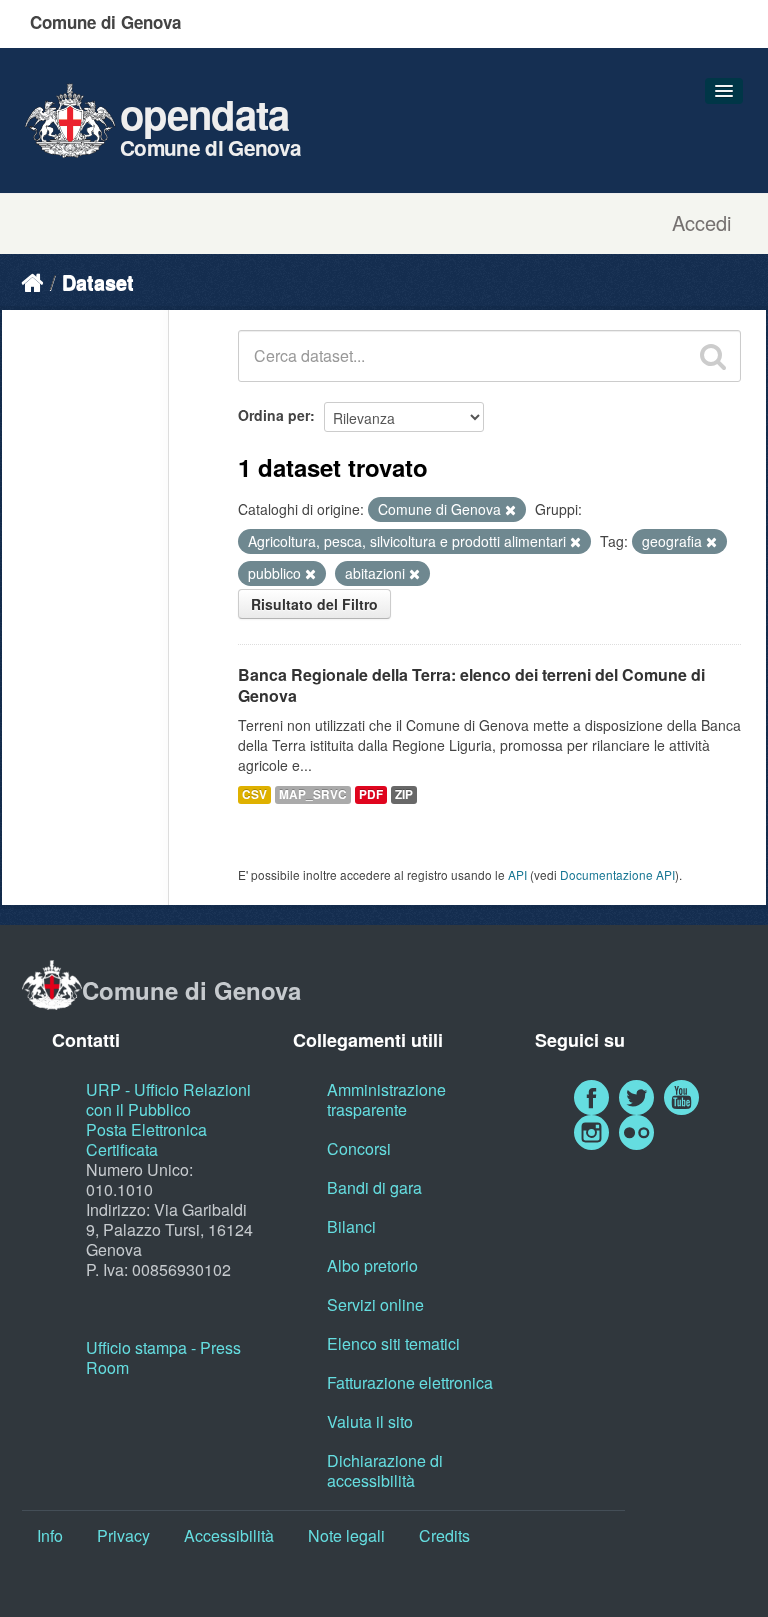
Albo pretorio (372, 1265)
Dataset (98, 281)
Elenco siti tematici (393, 1343)
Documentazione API (617, 874)
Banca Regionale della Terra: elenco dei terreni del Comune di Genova (471, 685)
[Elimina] (510, 510)
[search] (713, 356)
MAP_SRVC (313, 794)
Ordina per (274, 415)
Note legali (346, 1535)
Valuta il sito (370, 1421)
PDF (371, 794)
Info (50, 1535)
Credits (444, 1535)
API (517, 874)
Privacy (123, 1535)
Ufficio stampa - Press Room (163, 1357)
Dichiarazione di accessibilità (385, 1470)
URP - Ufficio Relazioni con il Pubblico (168, 1099)
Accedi (701, 223)
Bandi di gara (374, 1187)
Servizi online (375, 1304)
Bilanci (351, 1226)
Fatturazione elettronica (410, 1382)
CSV (254, 794)
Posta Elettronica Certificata (146, 1139)
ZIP (404, 794)
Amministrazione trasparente (386, 1099)
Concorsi (359, 1148)
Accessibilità (229, 1535)
